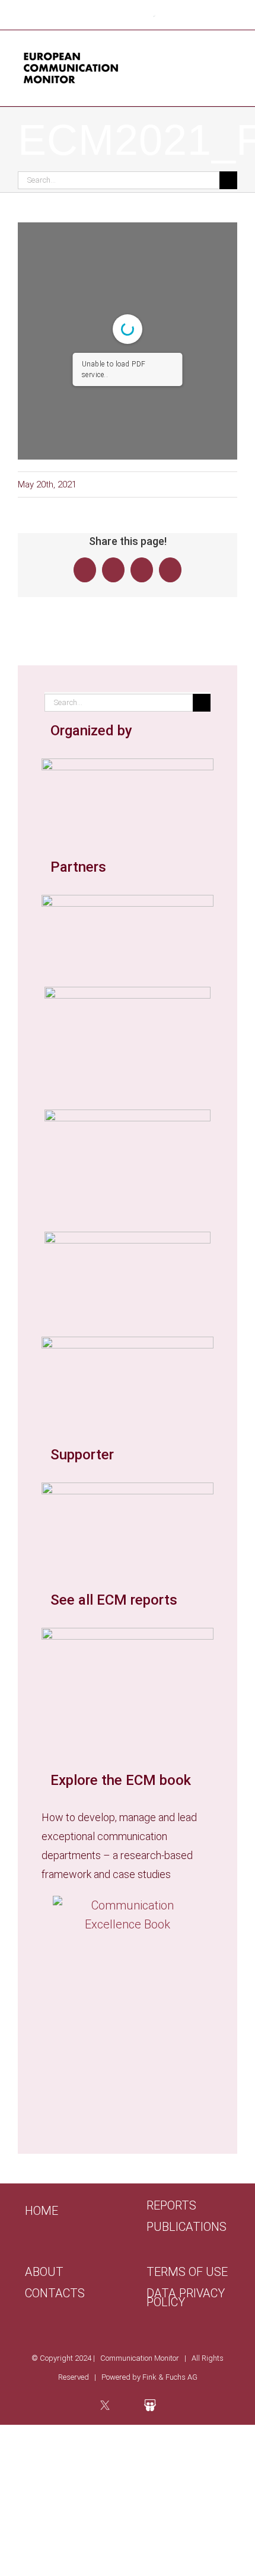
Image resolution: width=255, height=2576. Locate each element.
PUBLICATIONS (187, 2227)
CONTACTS (55, 2293)
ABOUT (44, 2272)
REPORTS (171, 2206)
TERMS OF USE (187, 2272)
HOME (42, 2211)
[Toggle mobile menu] (232, 64)
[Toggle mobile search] (211, 64)
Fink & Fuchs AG (170, 2377)
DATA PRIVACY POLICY (186, 2298)
